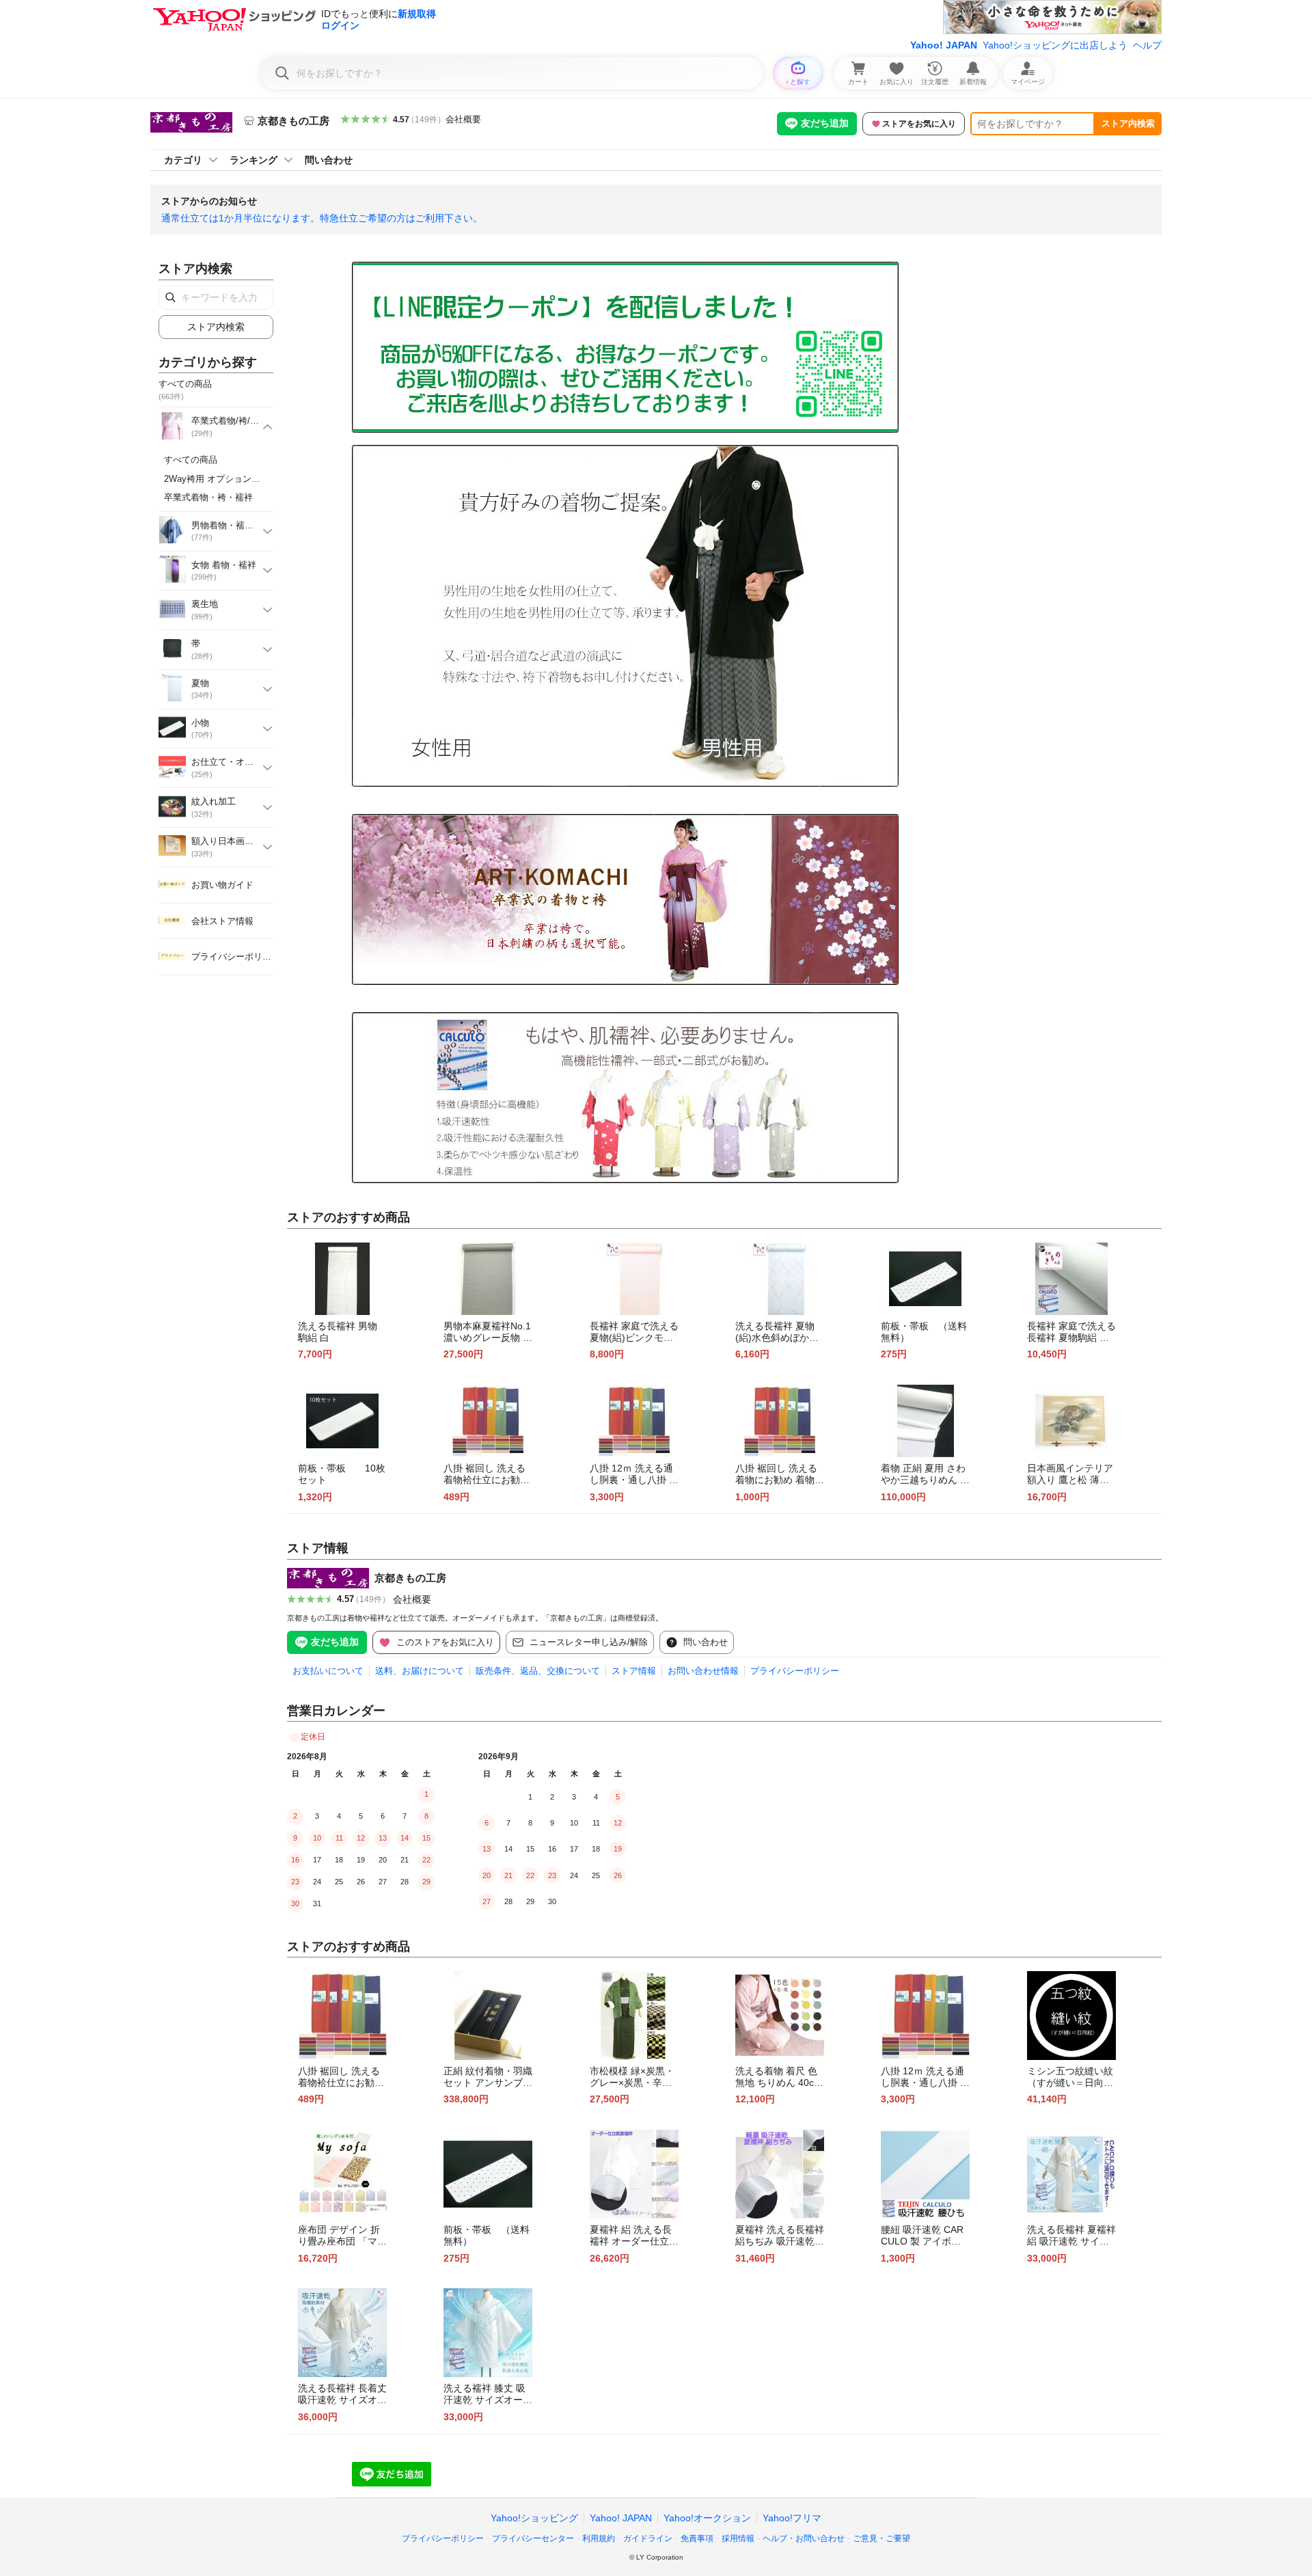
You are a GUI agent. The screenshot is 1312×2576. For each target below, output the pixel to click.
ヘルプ (1147, 45)
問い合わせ (329, 160)
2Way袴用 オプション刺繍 (217, 479)
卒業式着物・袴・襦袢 (208, 497)
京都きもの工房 (410, 1578)
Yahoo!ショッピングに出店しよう (1055, 45)
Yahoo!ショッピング (534, 2518)
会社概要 (463, 119)
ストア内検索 (1128, 123)
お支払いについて (328, 1671)
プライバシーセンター (533, 2538)
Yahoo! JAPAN (944, 45)
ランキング (254, 160)
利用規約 (599, 2538)
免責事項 (697, 2538)
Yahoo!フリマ (792, 2518)
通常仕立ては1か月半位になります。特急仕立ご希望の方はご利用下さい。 (322, 218)
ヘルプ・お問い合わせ (804, 2538)
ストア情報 (634, 1671)
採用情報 (738, 2538)
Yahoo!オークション (707, 2518)
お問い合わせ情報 (703, 1671)
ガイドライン (648, 2538)
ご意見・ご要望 (881, 2538)
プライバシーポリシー (795, 1671)
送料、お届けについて (420, 1671)
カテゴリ (183, 160)
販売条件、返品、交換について (538, 1671)
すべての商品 (191, 460)
